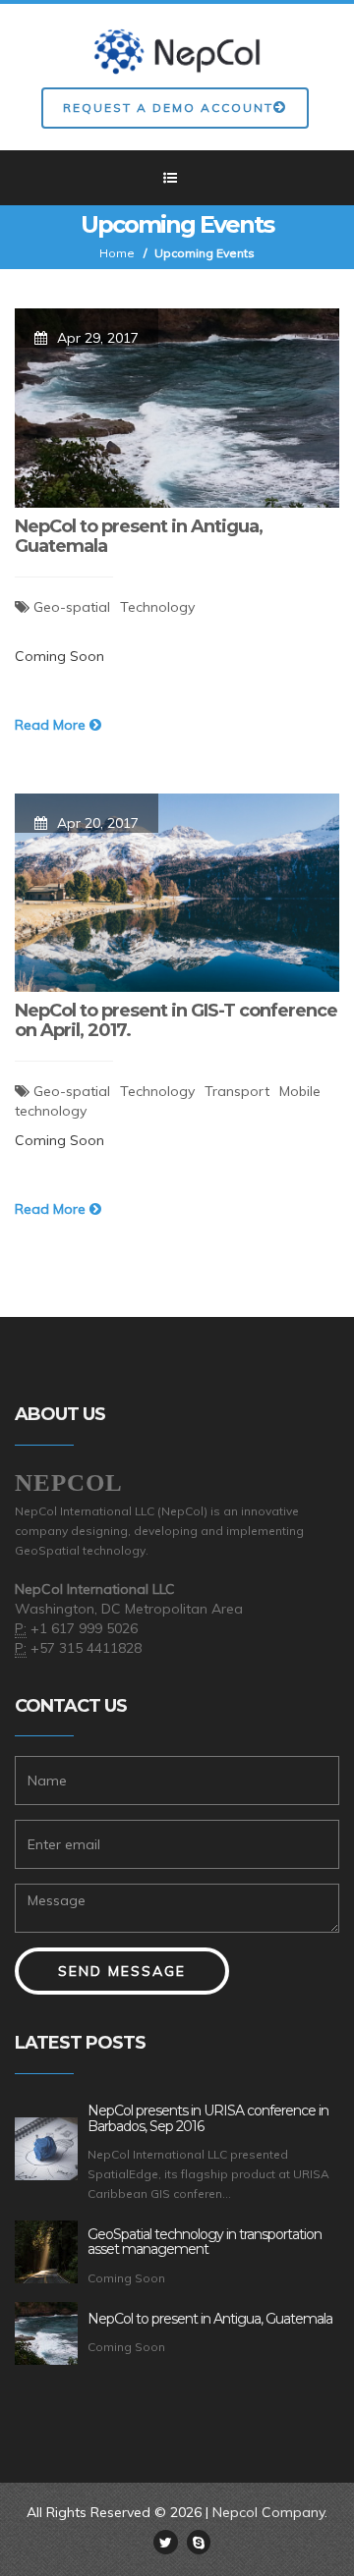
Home (117, 253)
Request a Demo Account (168, 108)
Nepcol (69, 1482)
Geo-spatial (72, 607)
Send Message (122, 1971)
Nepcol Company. (270, 2512)
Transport (237, 1091)
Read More (52, 725)
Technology (157, 607)
